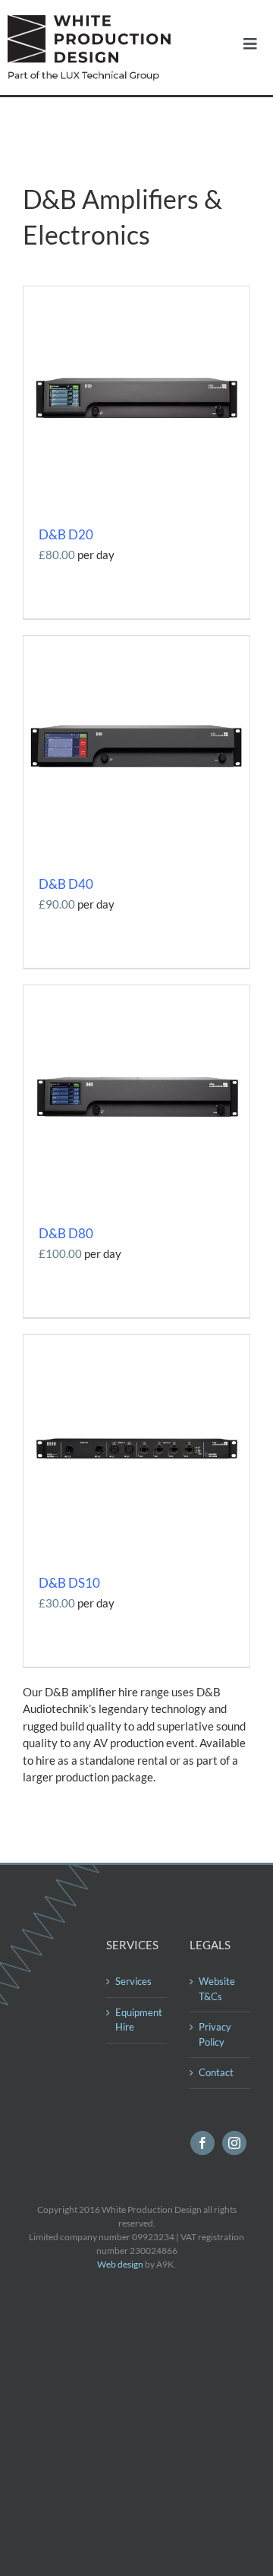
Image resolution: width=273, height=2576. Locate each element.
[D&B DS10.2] (136, 1340)
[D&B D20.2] (136, 292)
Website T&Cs (217, 1989)
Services (133, 1981)
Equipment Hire (137, 2020)
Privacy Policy (215, 2034)
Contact (216, 2072)
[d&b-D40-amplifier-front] (136, 641)
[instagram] (234, 2143)
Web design (120, 2264)
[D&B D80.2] (136, 991)
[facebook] (202, 2143)
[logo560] (93, 21)
